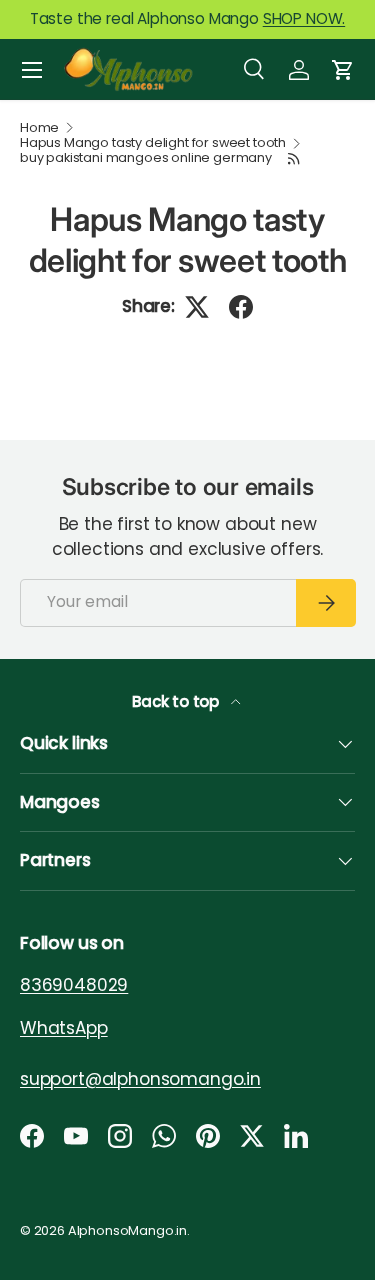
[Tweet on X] (197, 307)
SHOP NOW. (304, 18)
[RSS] (295, 158)
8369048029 (74, 985)
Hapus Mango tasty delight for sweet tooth (153, 143)
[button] (343, 70)
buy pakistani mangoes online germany (146, 158)
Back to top (177, 701)
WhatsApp (64, 1028)
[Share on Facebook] (241, 307)
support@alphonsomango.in (140, 1079)
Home (39, 128)
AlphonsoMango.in (127, 1230)
